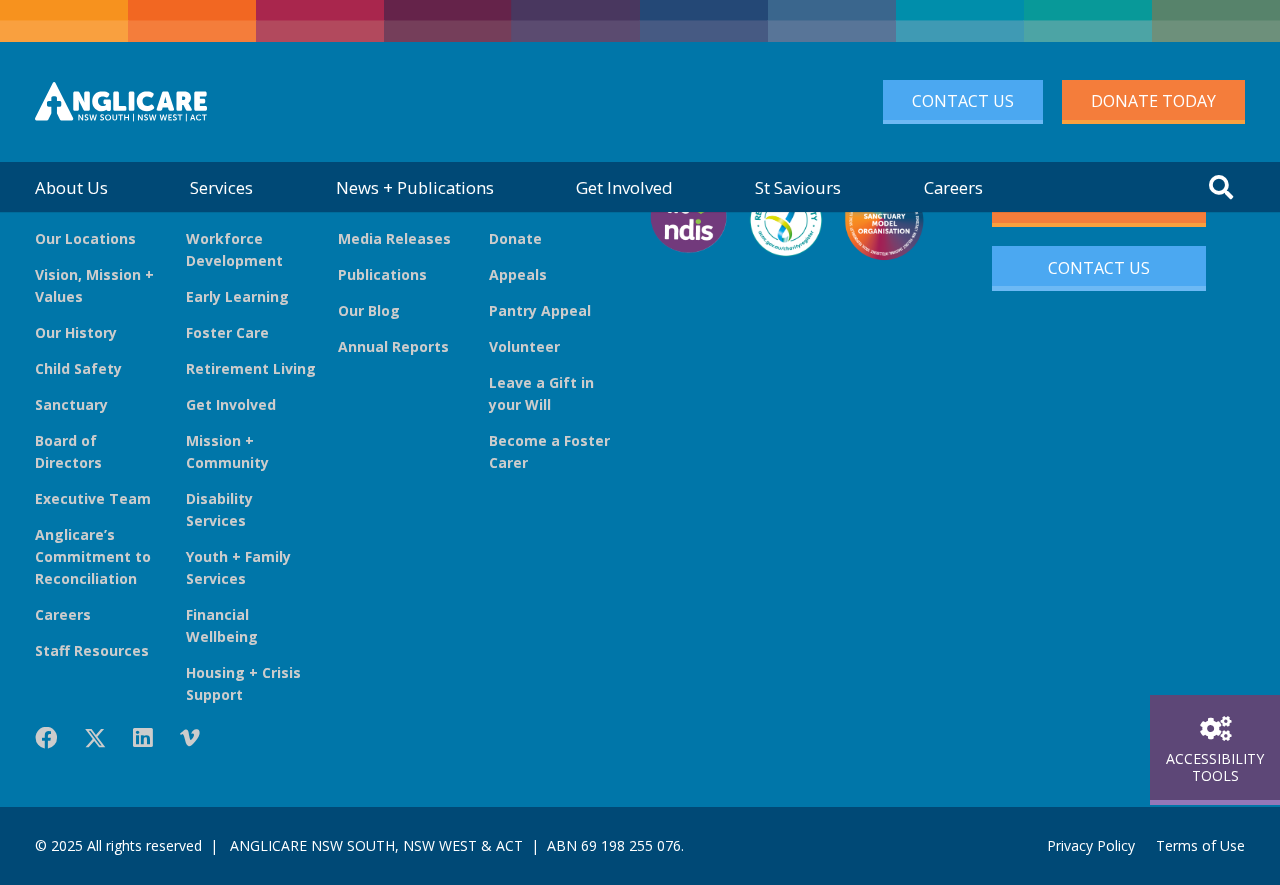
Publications (382, 274)
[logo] (121, 102)
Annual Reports (393, 346)
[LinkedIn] (143, 738)
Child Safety (78, 368)
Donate (515, 238)
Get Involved (231, 404)
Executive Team (93, 498)
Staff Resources (92, 650)
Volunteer (524, 346)
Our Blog (369, 310)
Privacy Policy (1091, 845)
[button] (1220, 187)
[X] (95, 739)
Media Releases (394, 238)
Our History (76, 332)
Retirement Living (251, 368)
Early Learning (237, 296)
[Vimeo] (190, 738)
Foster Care (227, 332)
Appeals (518, 274)
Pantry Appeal (540, 310)
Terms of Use (1200, 845)
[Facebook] (46, 738)
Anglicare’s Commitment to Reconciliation (93, 556)
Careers (63, 614)
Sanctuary (71, 404)
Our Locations (85, 238)
